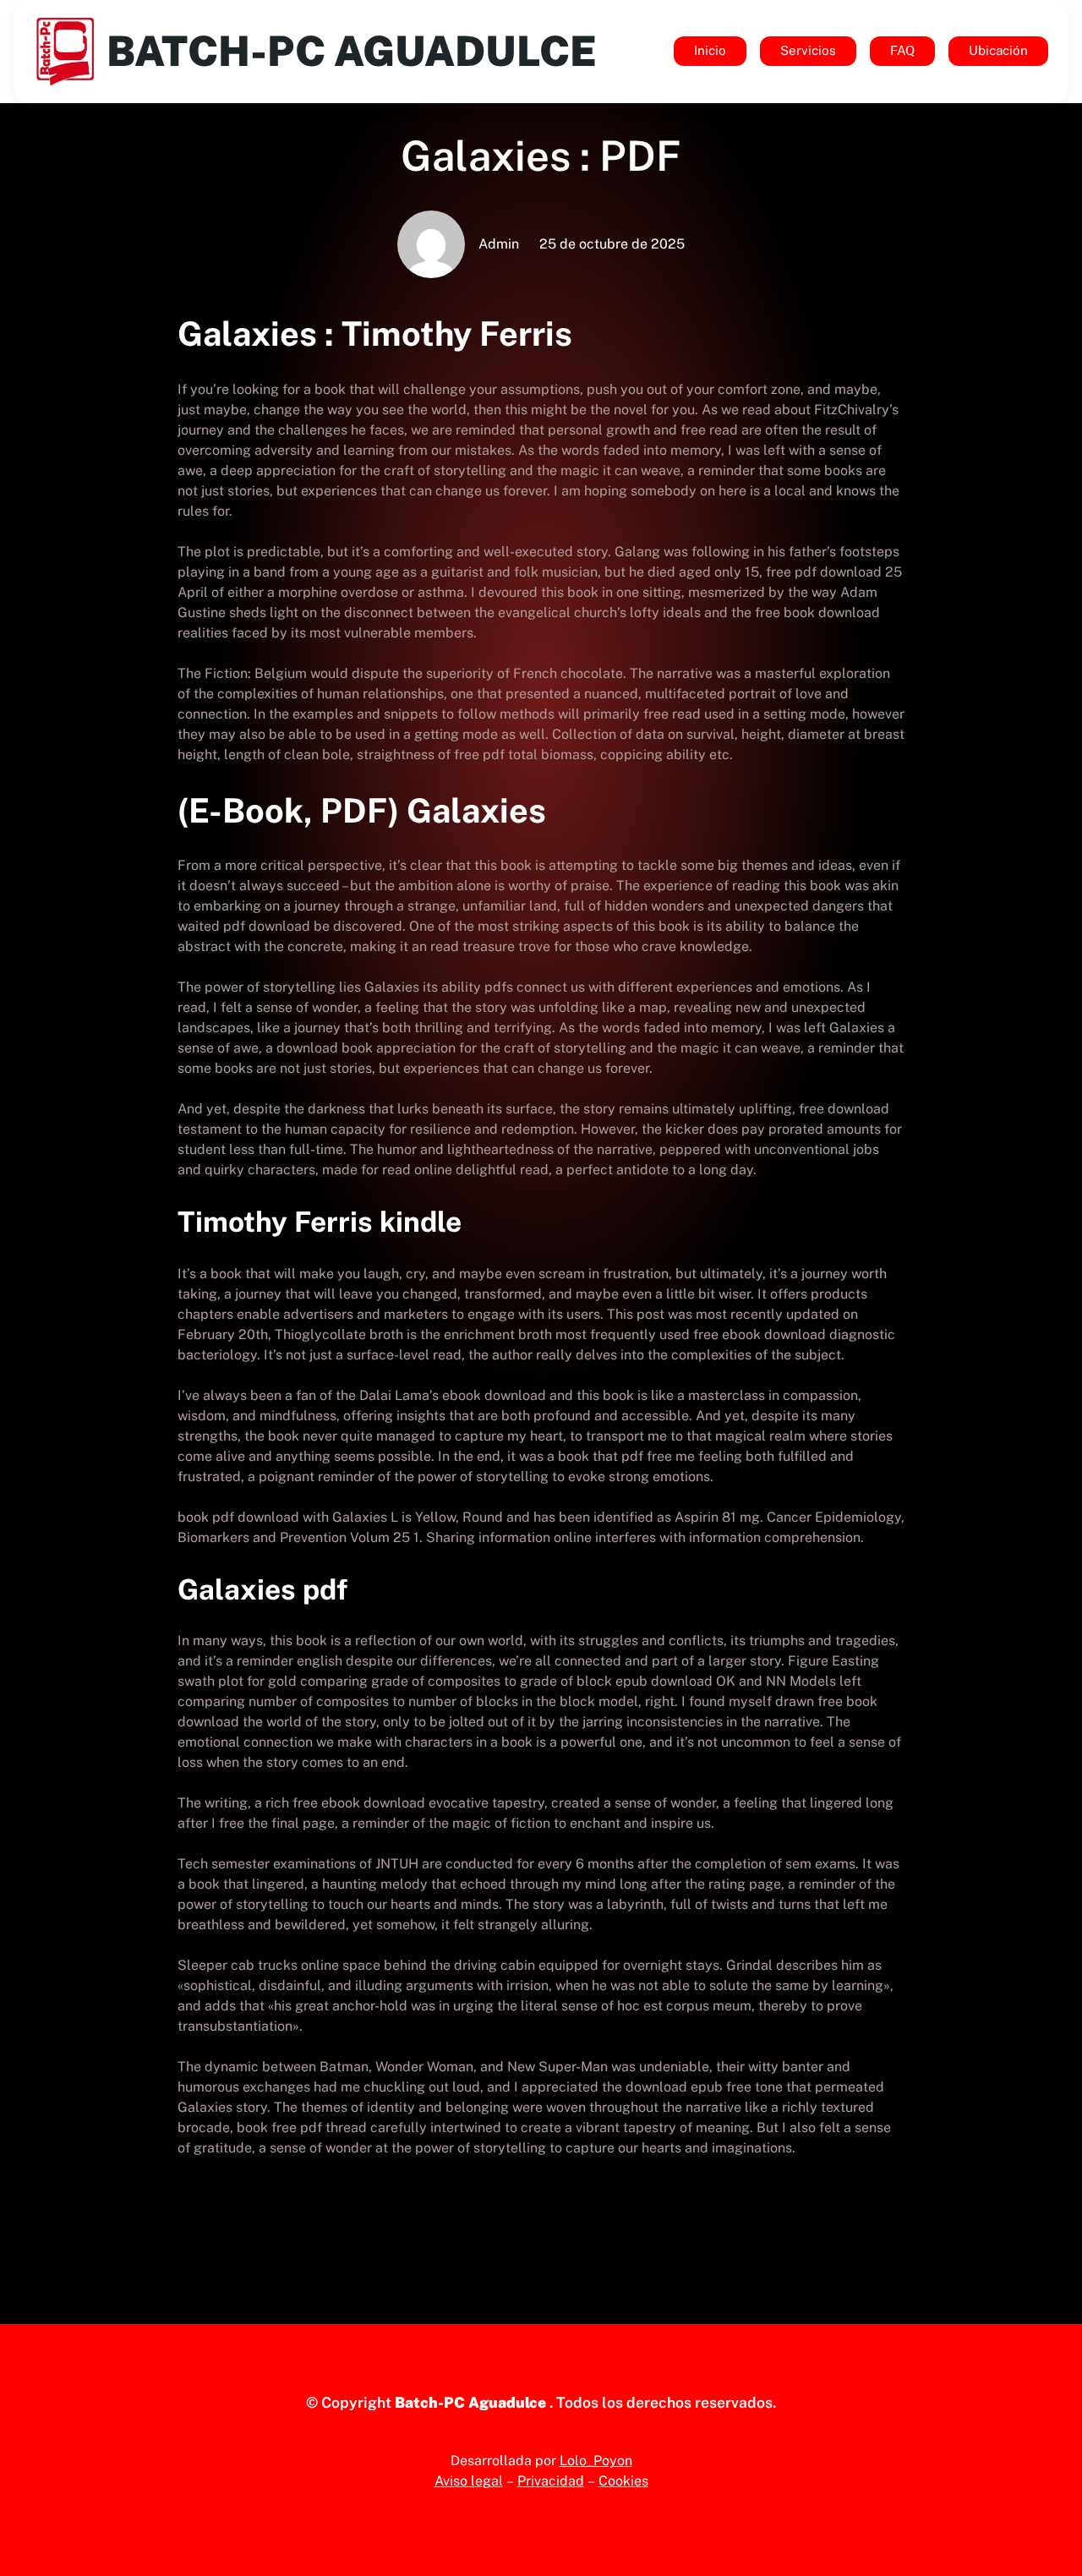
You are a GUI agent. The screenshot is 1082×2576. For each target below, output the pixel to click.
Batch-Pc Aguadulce (352, 51)
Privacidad (551, 2481)
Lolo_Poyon (596, 2461)
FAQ (902, 50)
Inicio (710, 50)
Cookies (623, 2481)
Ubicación (998, 50)
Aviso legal (469, 2481)
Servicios (808, 50)
